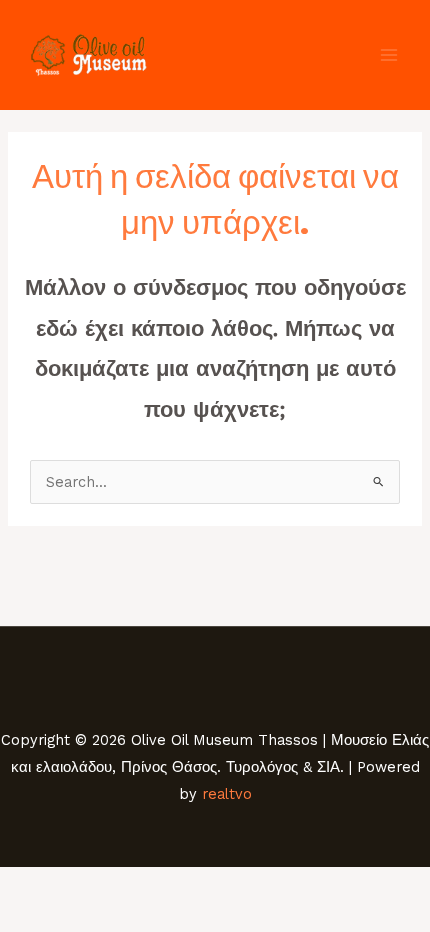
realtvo (227, 794)
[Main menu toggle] (389, 55)
